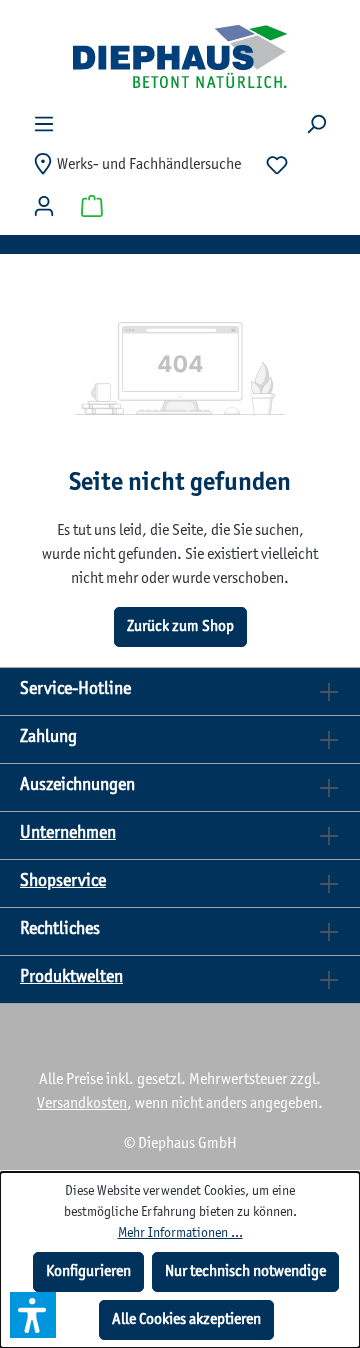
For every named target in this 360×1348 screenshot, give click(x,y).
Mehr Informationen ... (180, 1233)
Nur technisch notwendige (245, 1271)
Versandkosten (82, 1103)
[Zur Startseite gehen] (180, 56)
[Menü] (44, 124)
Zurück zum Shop (180, 626)
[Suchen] (316, 124)
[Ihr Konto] (44, 206)
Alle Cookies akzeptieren (186, 1319)
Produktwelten (71, 977)
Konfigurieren (88, 1271)
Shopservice (63, 881)
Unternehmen (68, 833)
